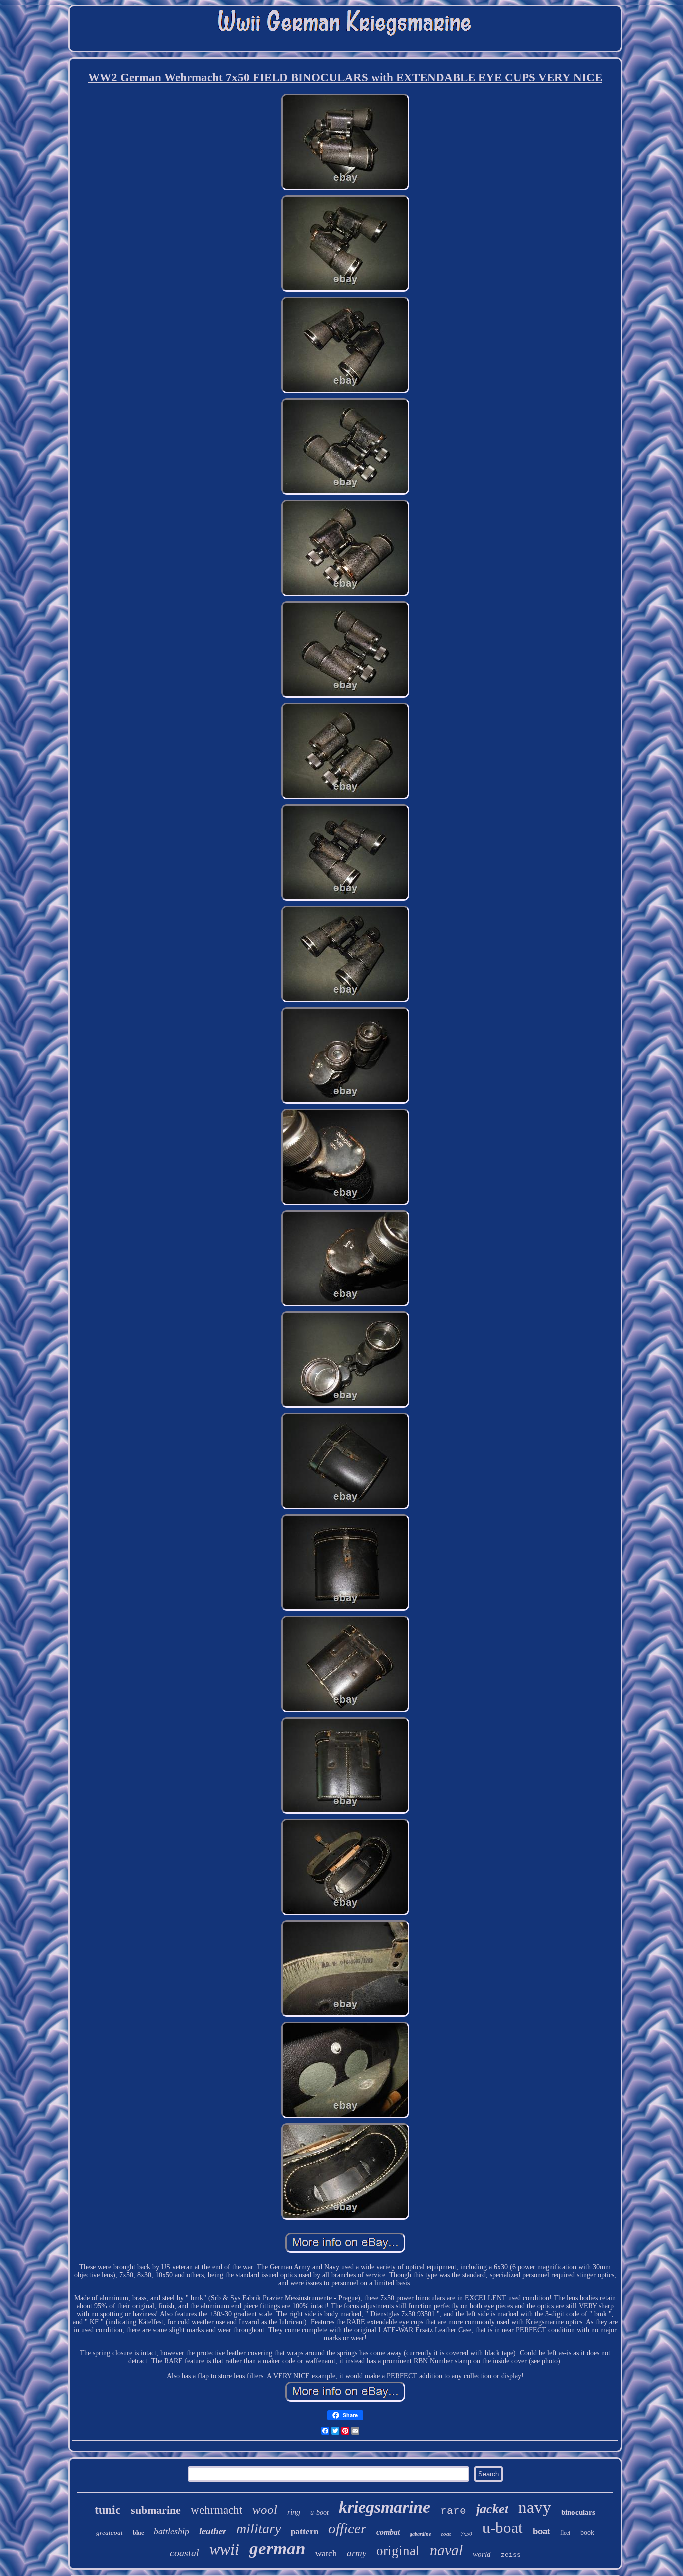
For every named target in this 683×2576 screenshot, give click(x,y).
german (277, 2548)
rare (453, 2511)
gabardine (420, 2534)
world (482, 2554)
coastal (185, 2553)
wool (265, 2509)
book (587, 2532)
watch (326, 2553)
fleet (565, 2533)
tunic (108, 2510)
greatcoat (110, 2532)
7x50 (467, 2534)
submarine (156, 2510)
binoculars (578, 2512)
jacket (492, 2509)
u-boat (503, 2527)
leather (213, 2531)
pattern (305, 2531)
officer (347, 2528)
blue (138, 2533)
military (259, 2528)
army (357, 2553)
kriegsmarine (385, 2507)
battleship (172, 2531)
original (398, 2551)
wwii (224, 2549)
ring (294, 2512)
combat (388, 2532)
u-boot (320, 2512)
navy (535, 2507)
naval (446, 2550)
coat (446, 2534)
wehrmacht (217, 2510)
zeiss (511, 2555)
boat (542, 2531)
